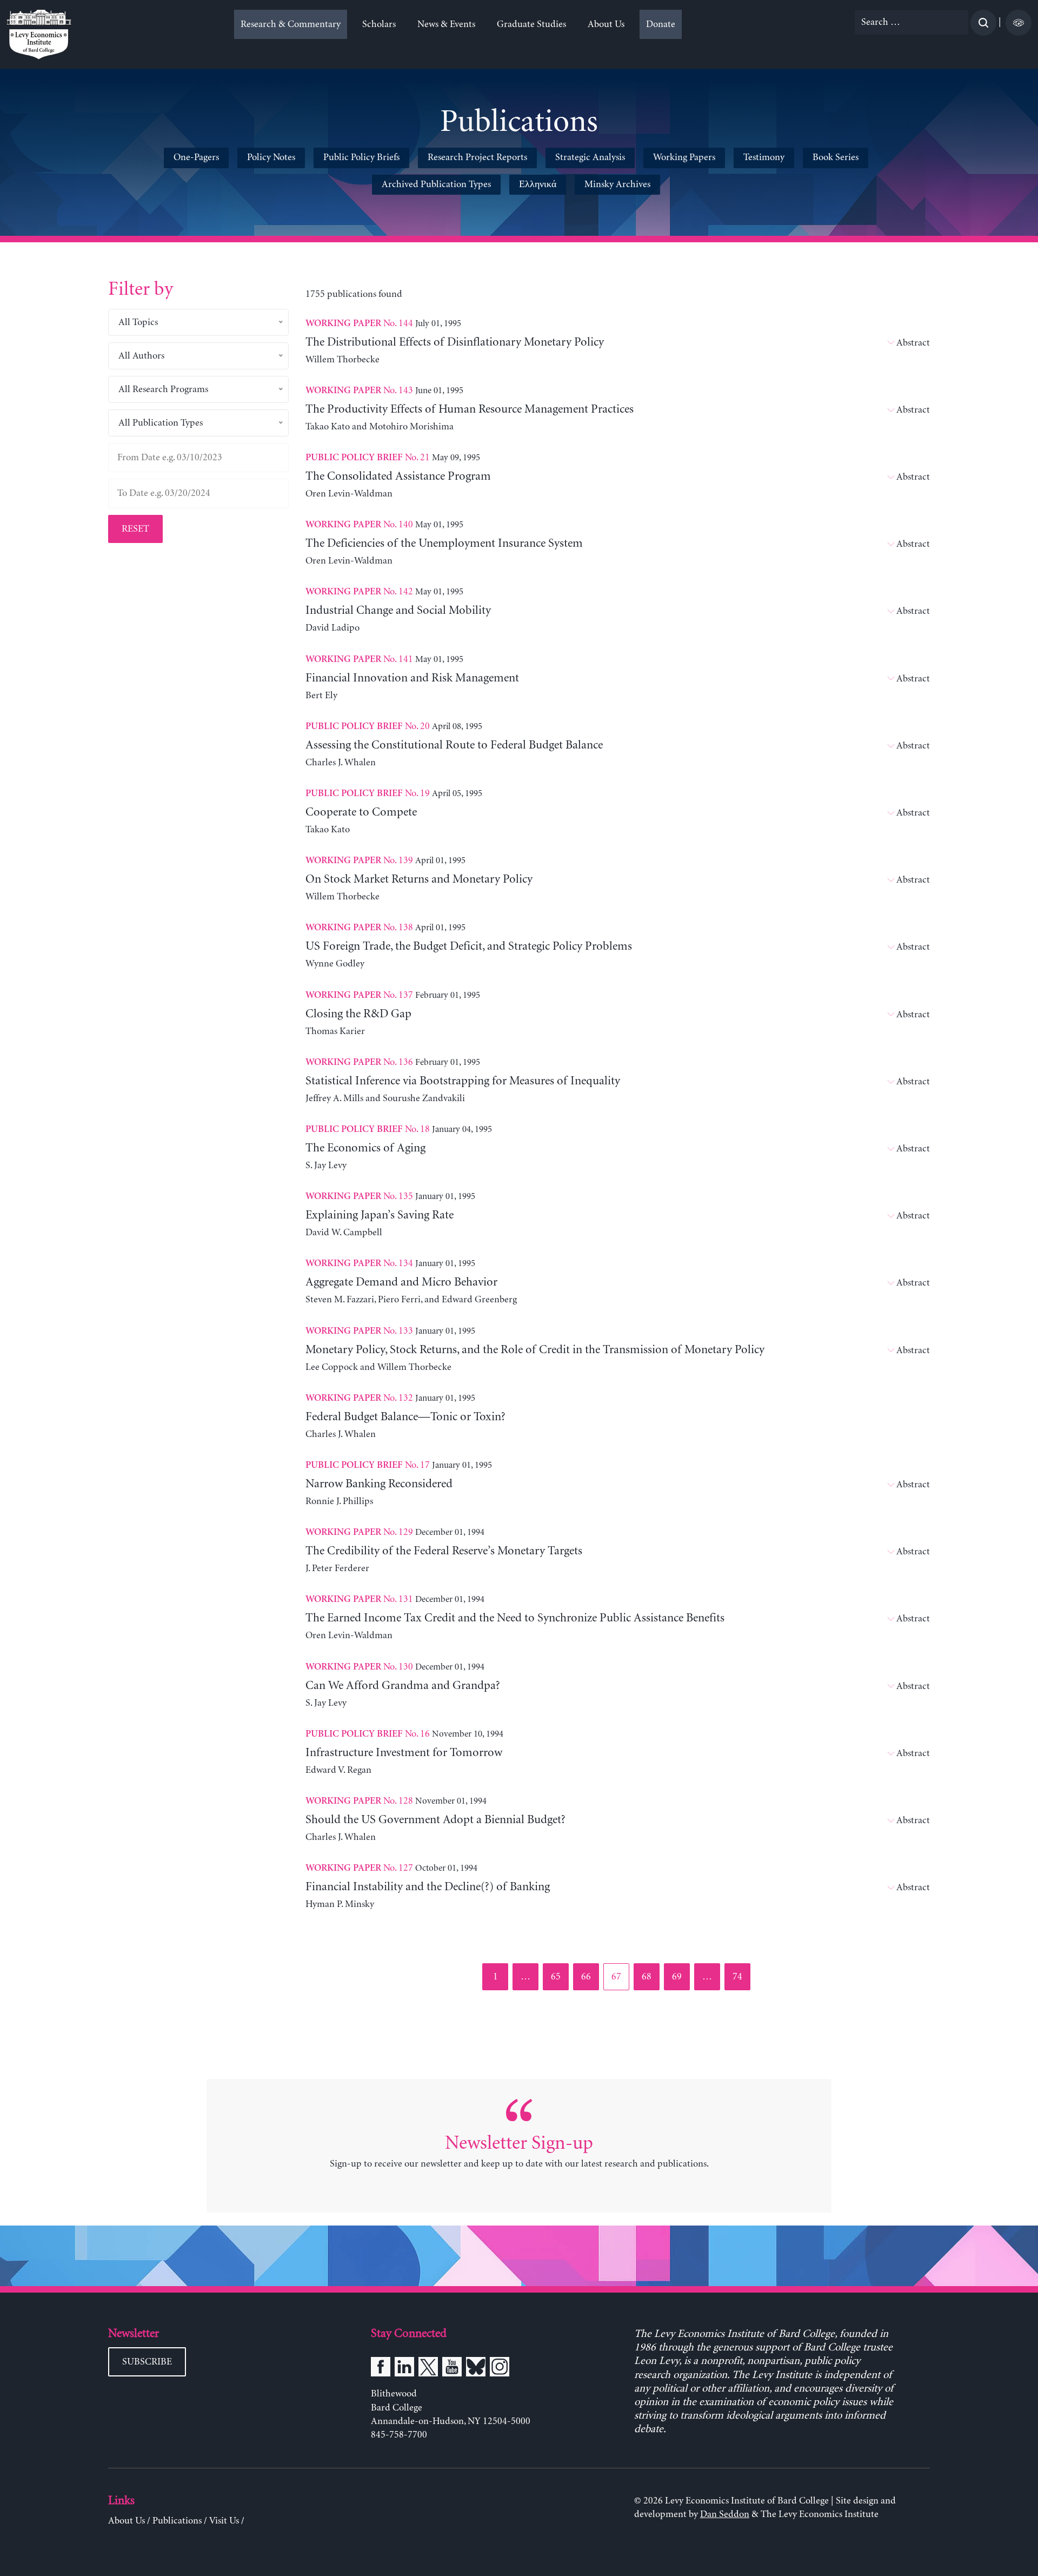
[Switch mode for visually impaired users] (1019, 23)
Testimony (764, 157)
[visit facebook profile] (381, 2369)
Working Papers (684, 157)
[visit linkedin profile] (404, 2369)
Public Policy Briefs (361, 157)
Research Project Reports (477, 157)
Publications (177, 2521)
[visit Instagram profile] (500, 2369)
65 (559, 1976)
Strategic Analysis (590, 157)
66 (590, 1976)
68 (650, 1976)
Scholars (379, 24)
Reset (135, 529)
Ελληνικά (538, 184)
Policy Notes (271, 157)
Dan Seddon (725, 2514)
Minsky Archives (617, 184)
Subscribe (147, 2362)
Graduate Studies (531, 24)
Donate (661, 24)
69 (680, 1976)
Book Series (836, 157)
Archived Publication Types (436, 184)
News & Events (446, 24)
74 (741, 1976)
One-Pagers (196, 157)
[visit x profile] (428, 2369)
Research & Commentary (291, 24)
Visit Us (224, 2521)
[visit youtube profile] (452, 2369)
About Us (606, 24)
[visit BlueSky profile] (476, 2369)
